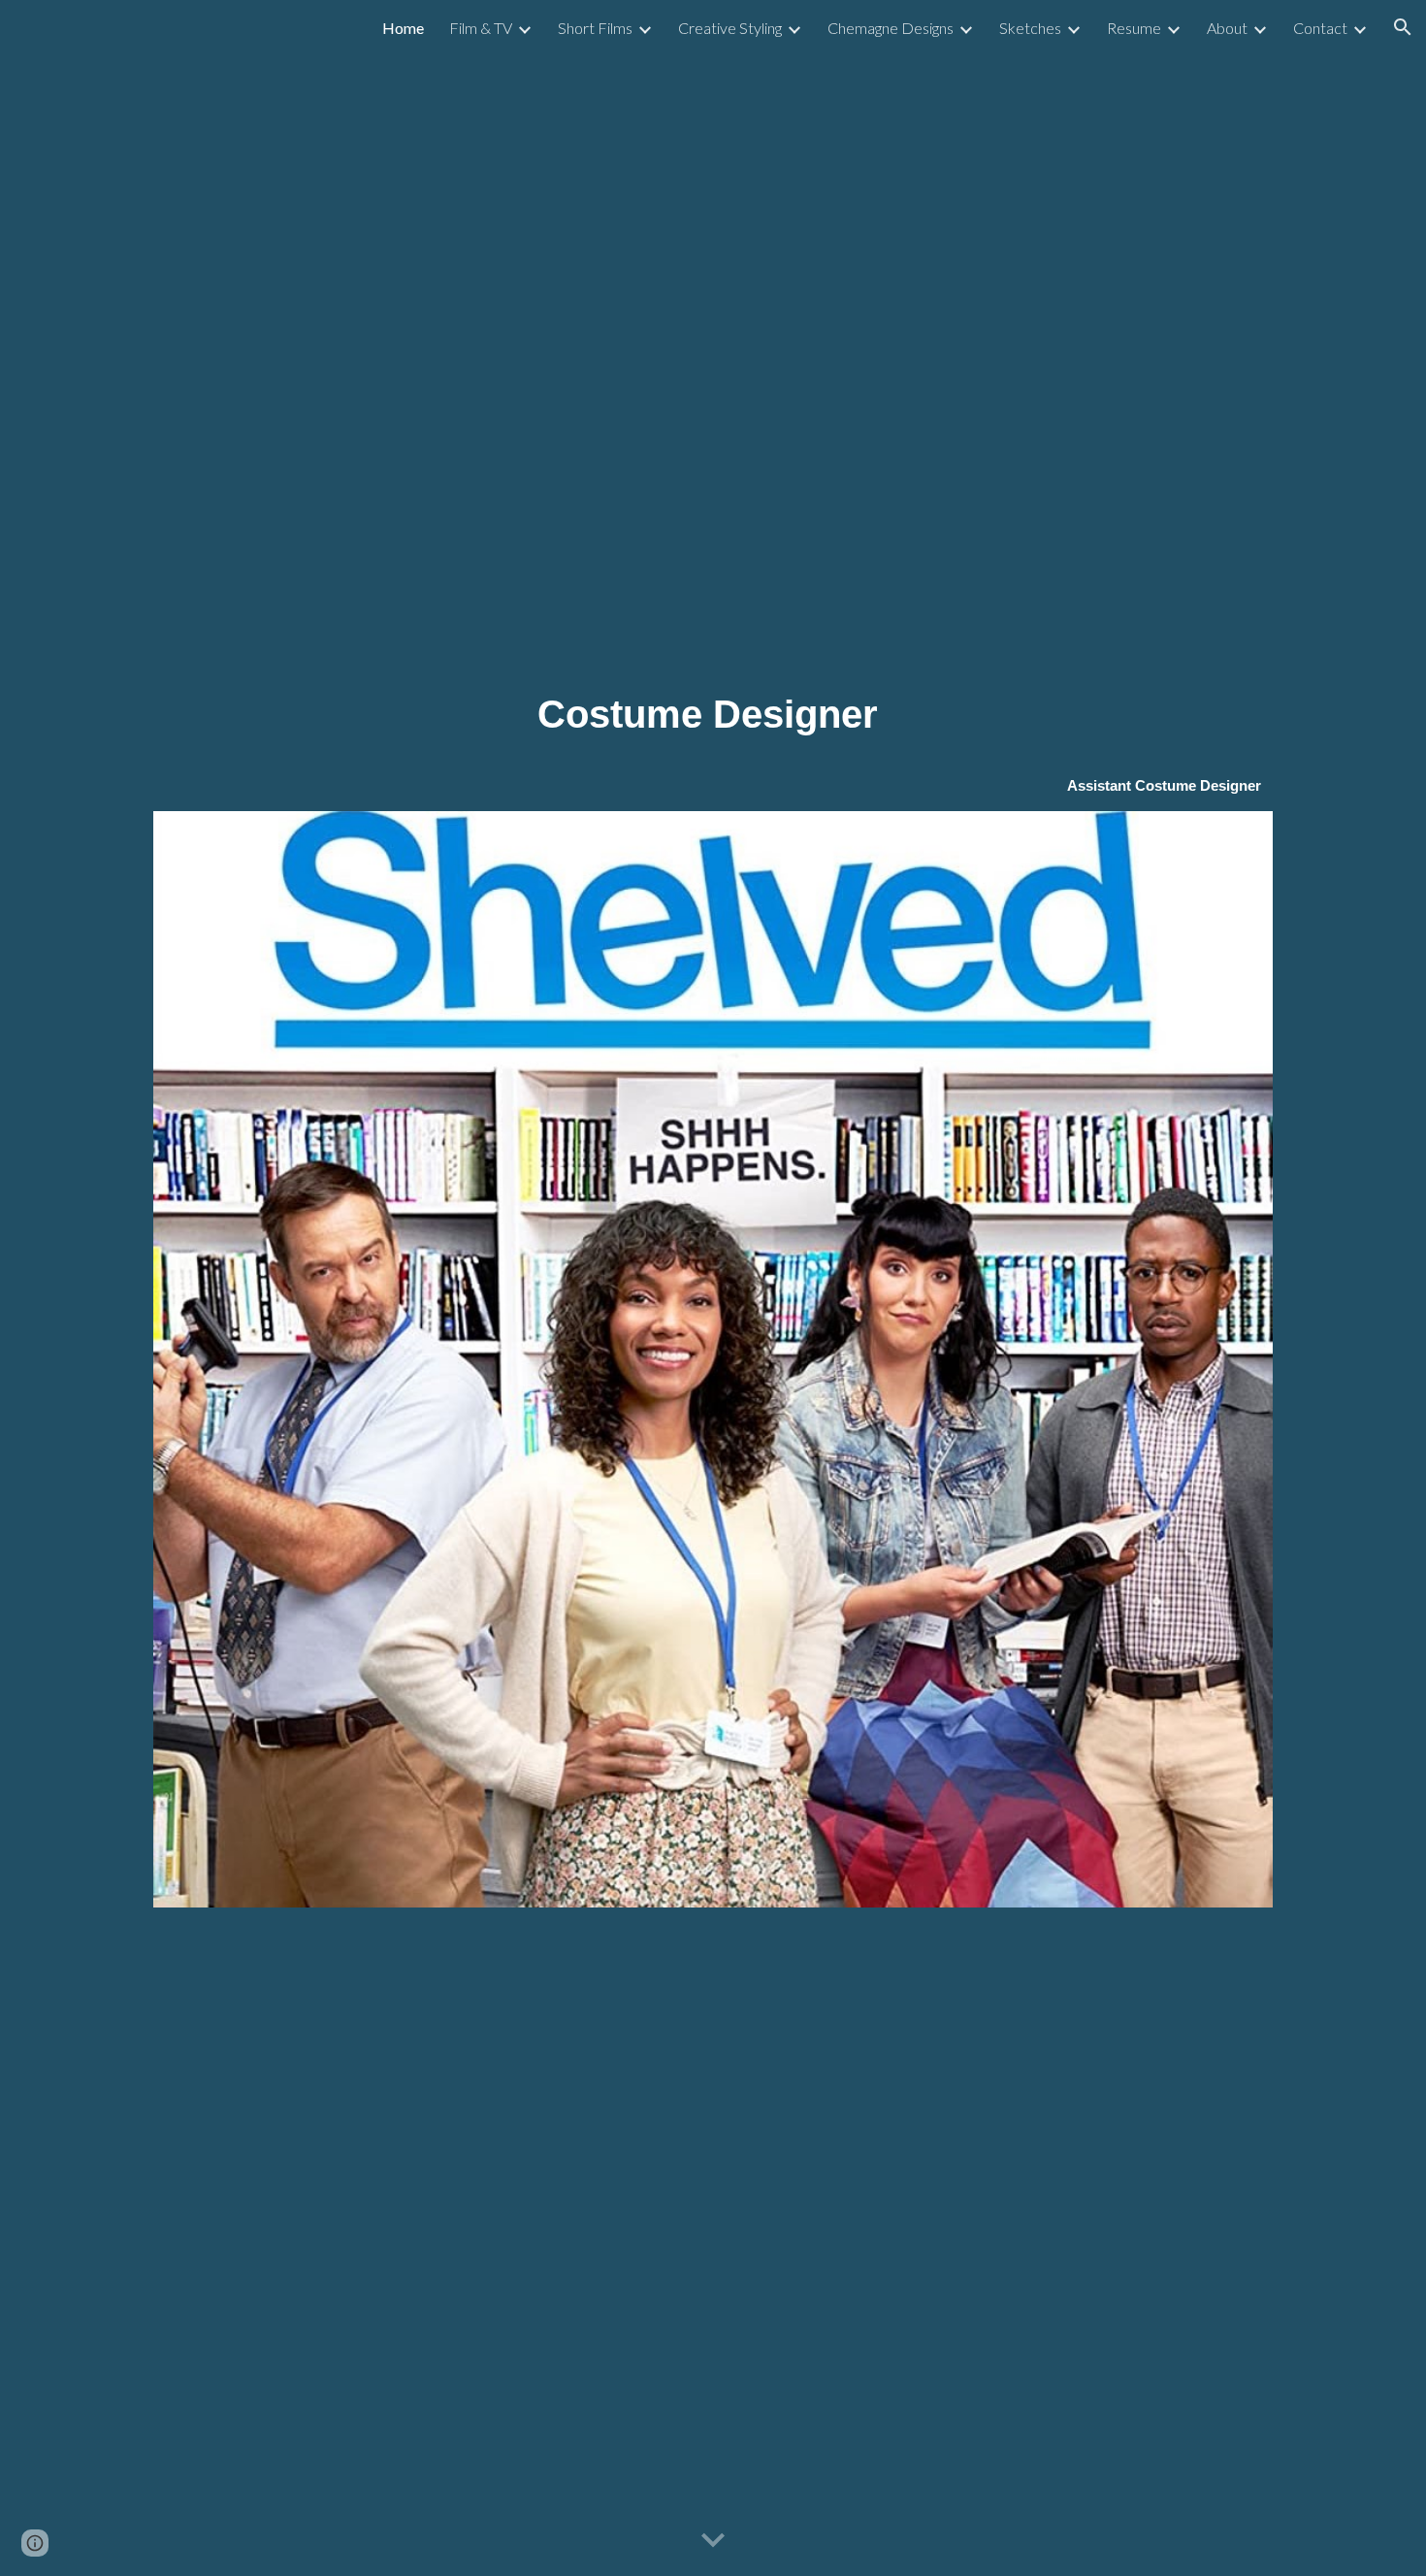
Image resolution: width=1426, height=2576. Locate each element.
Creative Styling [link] (730, 28)
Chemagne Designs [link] (891, 28)
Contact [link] (1320, 28)
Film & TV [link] (481, 28)
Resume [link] (1134, 28)
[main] (713, 715)
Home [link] (403, 28)
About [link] (1227, 28)
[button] (1403, 27)
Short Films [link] (595, 28)
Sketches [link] (1030, 28)
